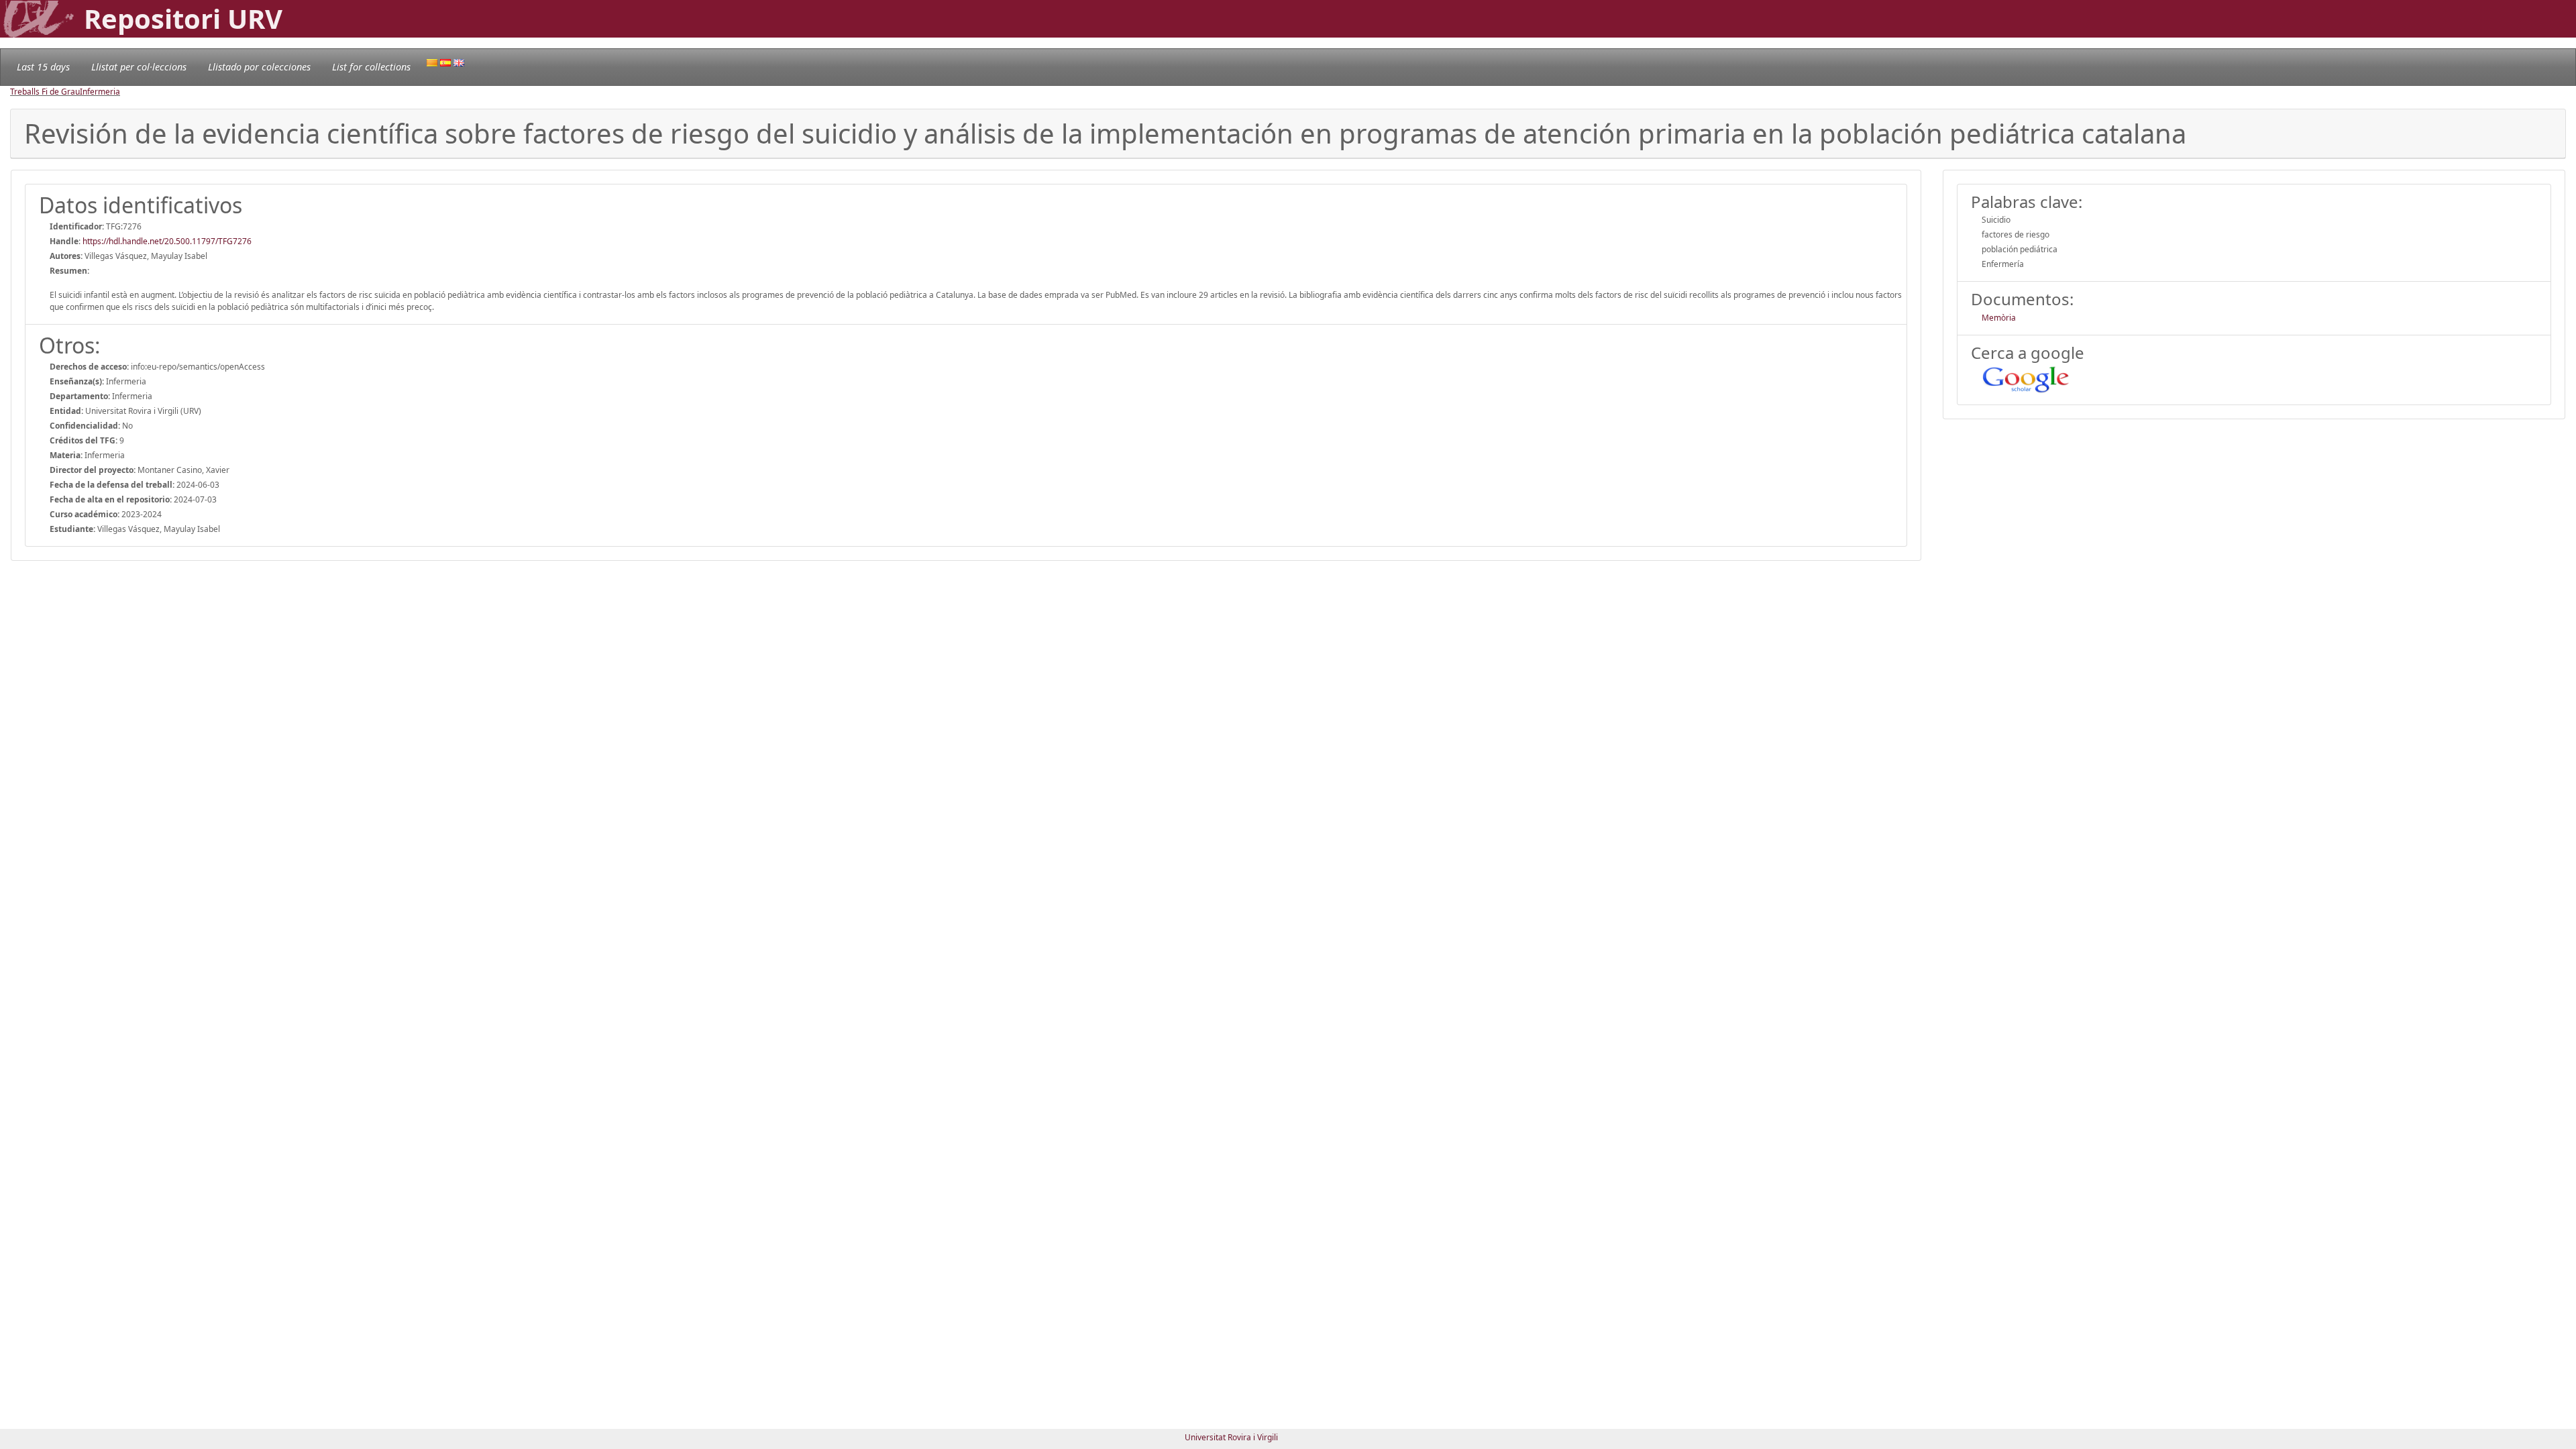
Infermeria (100, 92)
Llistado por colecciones (259, 67)
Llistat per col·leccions (139, 67)
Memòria (1999, 318)
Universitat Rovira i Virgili (1231, 1437)
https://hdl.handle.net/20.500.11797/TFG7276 (167, 241)
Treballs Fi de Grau (45, 92)
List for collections (371, 67)
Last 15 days (43, 67)
